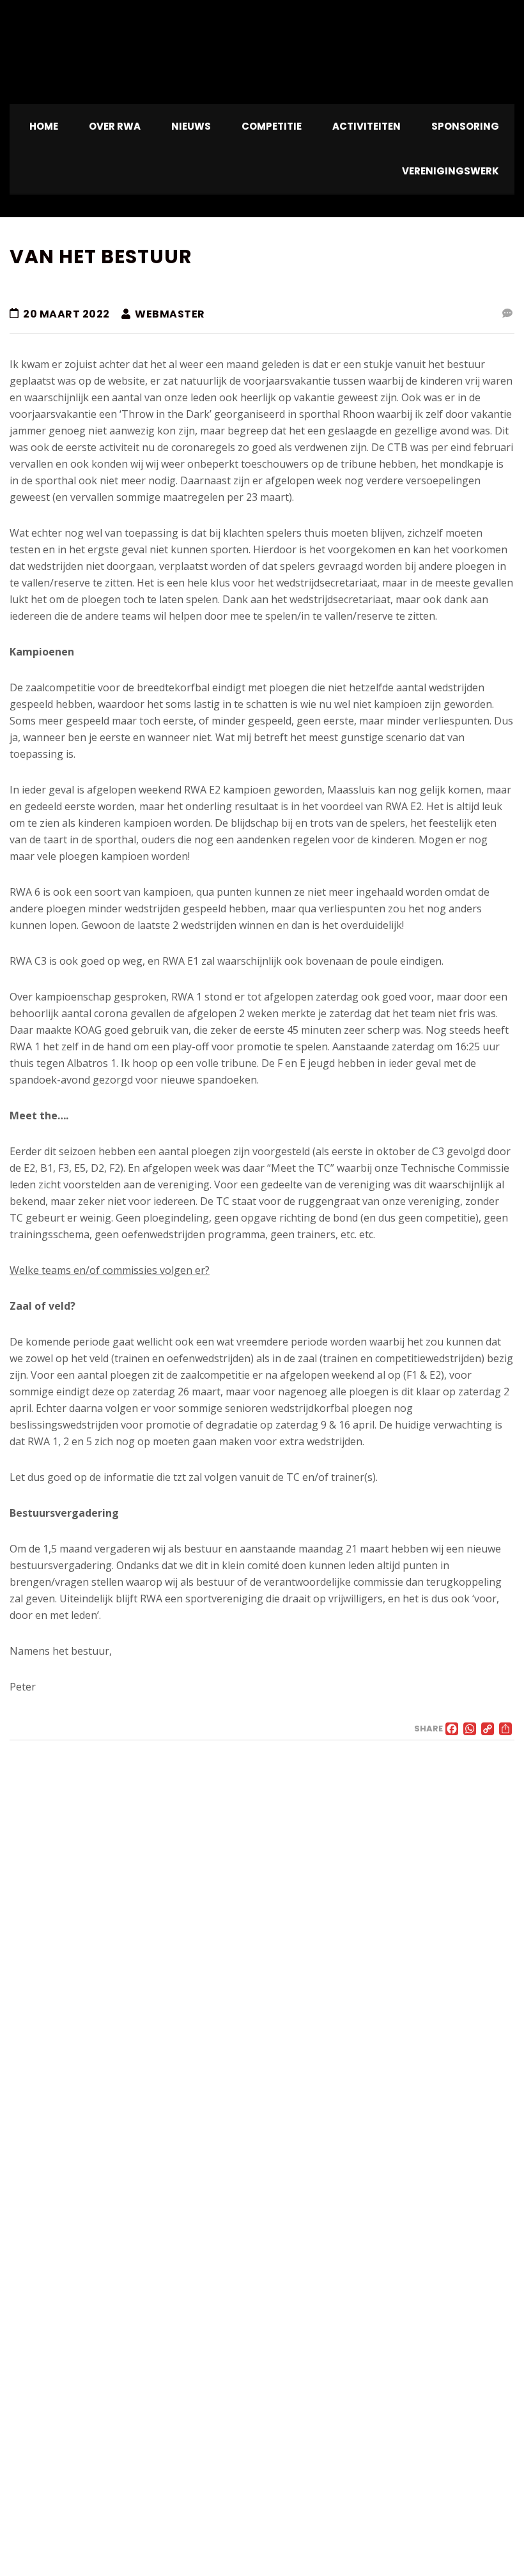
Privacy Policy (39, 2529)
